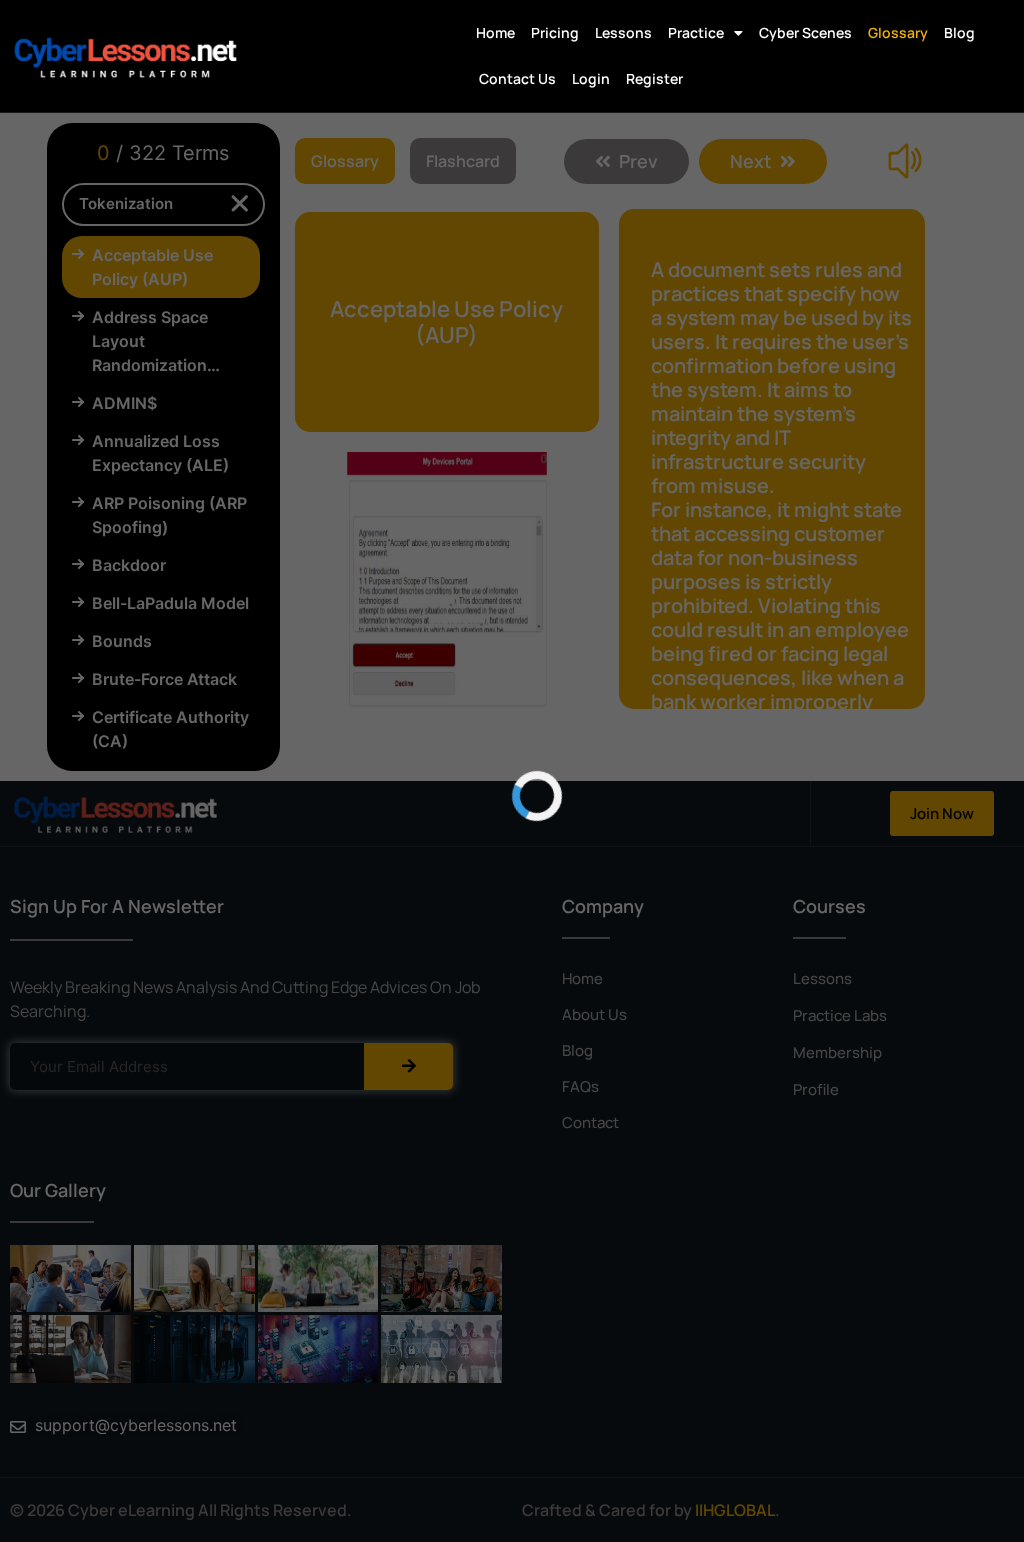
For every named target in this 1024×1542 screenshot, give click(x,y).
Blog (959, 32)
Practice (696, 32)
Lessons (623, 32)
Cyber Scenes (805, 32)
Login (591, 78)
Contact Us (517, 78)
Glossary (898, 32)
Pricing (555, 32)
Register (654, 78)
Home (495, 32)
